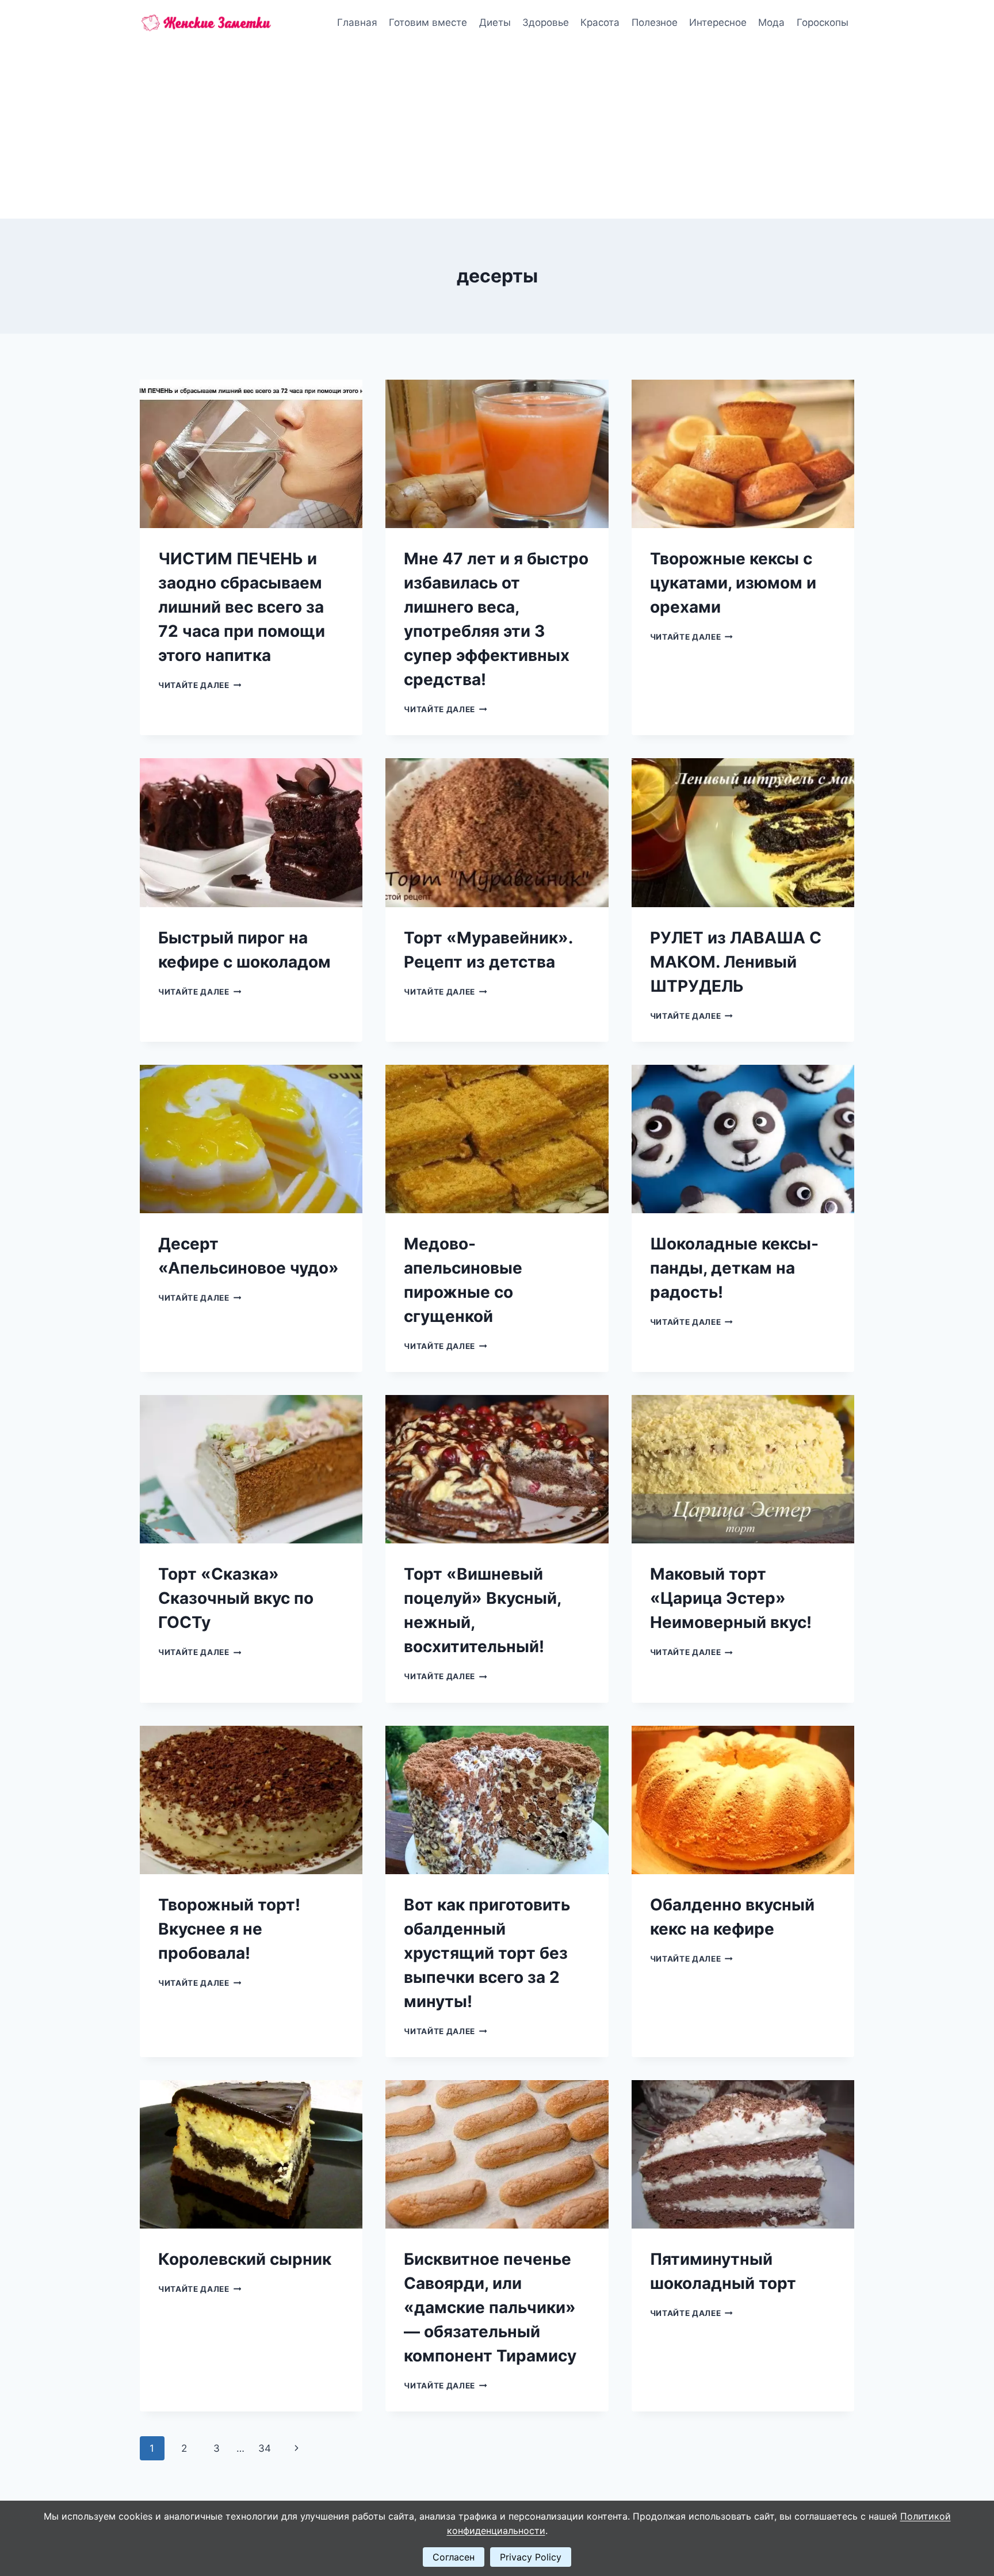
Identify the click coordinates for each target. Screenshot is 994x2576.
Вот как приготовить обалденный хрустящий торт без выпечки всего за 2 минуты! (487, 1953)
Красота (600, 22)
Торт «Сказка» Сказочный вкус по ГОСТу (236, 1598)
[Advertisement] (497, 132)
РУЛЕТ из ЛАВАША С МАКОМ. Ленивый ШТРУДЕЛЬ (736, 962)
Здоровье (546, 22)
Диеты (495, 22)
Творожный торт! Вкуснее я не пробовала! (229, 1929)
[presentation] (251, 454)
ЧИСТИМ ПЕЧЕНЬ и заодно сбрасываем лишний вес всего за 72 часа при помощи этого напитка (242, 607)
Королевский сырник (245, 2259)
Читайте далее (200, 685)
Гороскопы (823, 22)
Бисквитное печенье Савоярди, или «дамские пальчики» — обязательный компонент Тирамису (490, 2307)
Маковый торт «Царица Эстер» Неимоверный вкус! (731, 1598)
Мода (771, 22)
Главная (357, 22)
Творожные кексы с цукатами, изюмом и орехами (733, 583)
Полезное (655, 22)
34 (265, 2448)
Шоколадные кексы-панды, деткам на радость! (734, 1268)
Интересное (718, 22)
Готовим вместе (428, 22)
